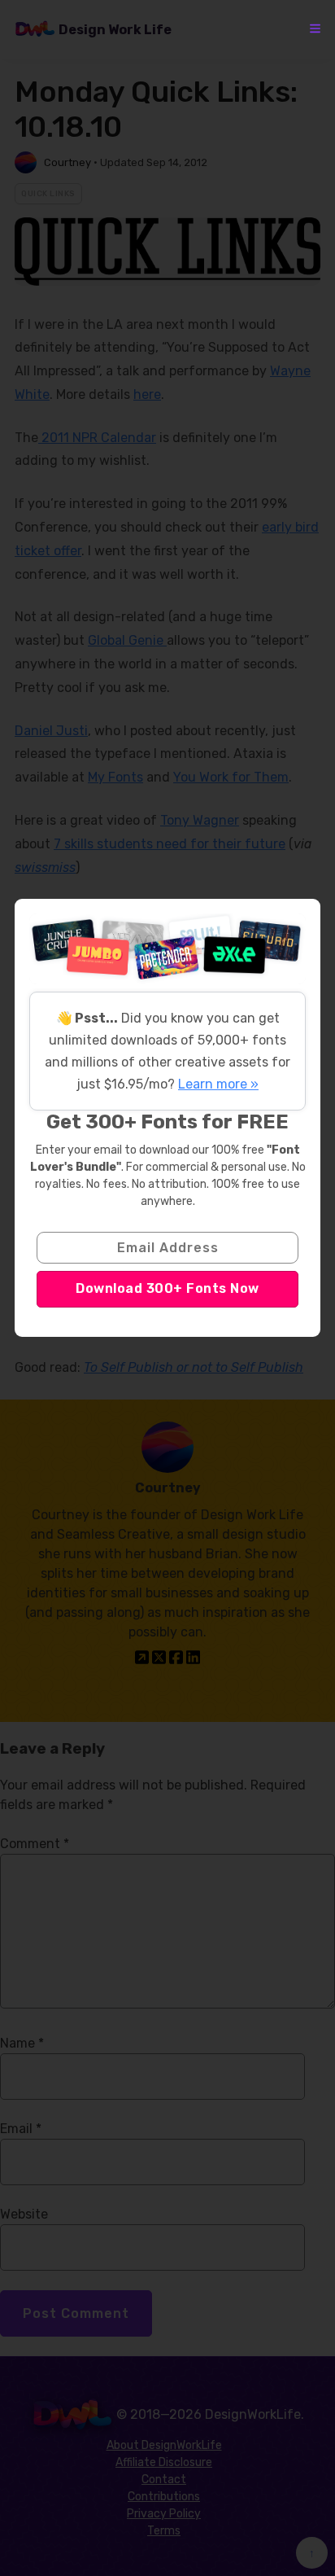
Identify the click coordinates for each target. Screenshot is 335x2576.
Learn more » (218, 1084)
